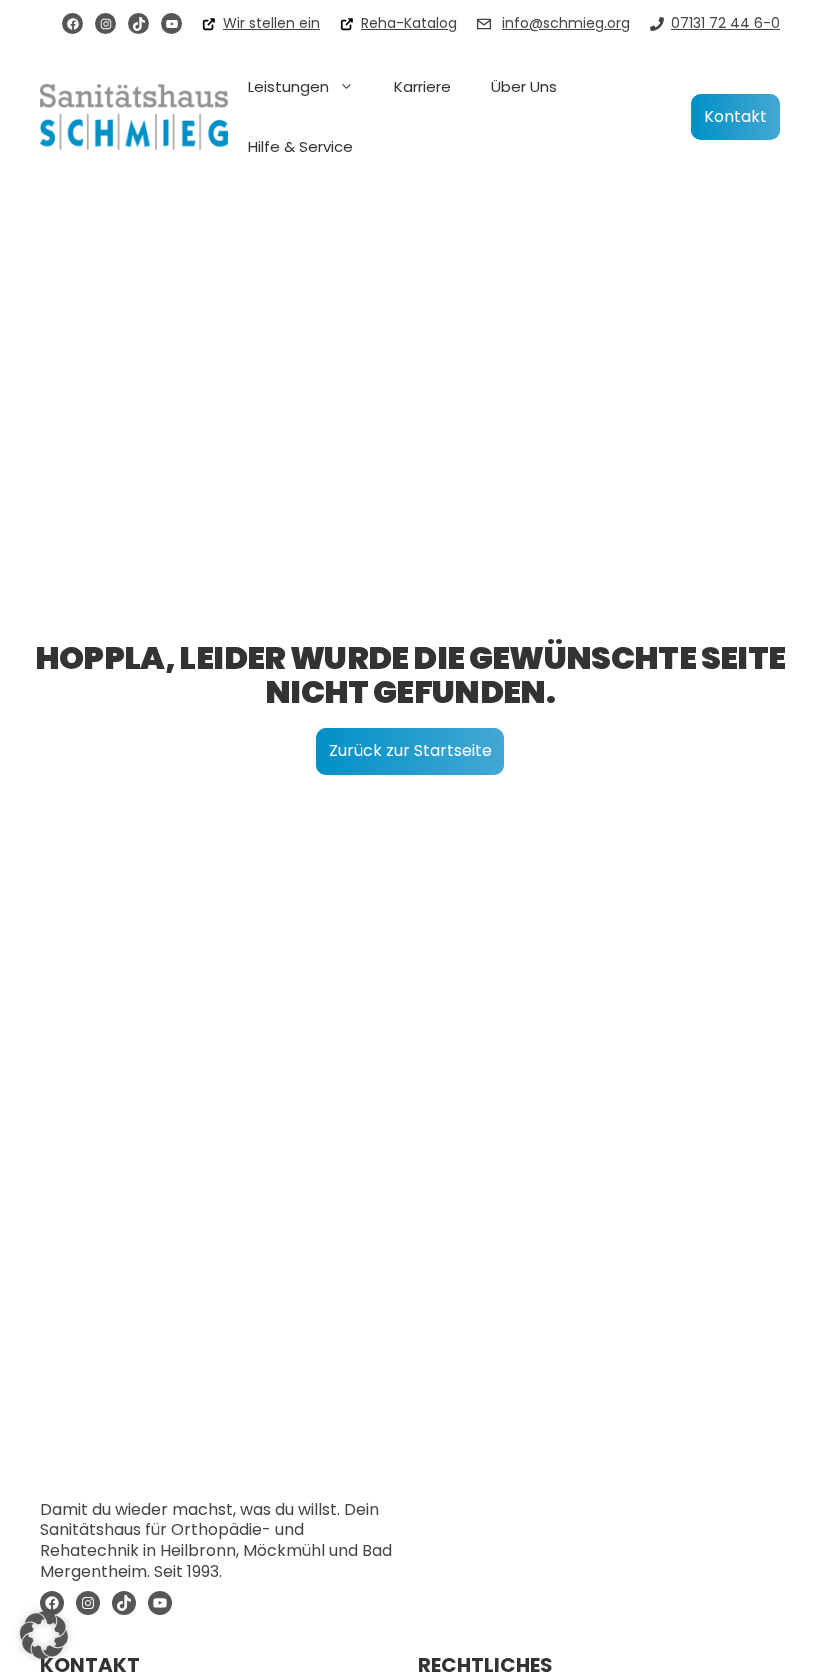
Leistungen (288, 86)
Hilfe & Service (300, 146)
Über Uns (524, 86)
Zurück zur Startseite (410, 750)
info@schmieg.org (566, 23)
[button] (44, 1635)
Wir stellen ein (271, 23)
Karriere (422, 86)
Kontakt (735, 116)
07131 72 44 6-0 (725, 23)
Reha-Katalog (409, 23)
